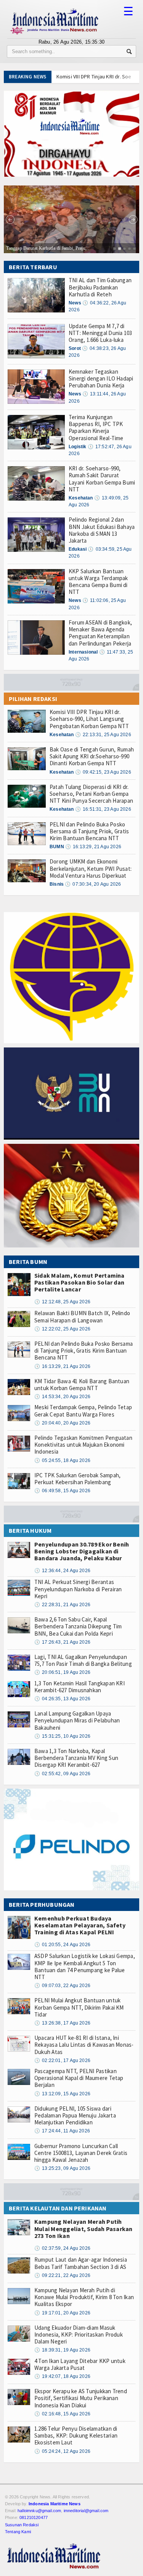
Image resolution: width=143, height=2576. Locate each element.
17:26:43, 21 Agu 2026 (62, 1642)
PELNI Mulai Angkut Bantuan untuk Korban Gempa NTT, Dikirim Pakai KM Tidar (79, 2007)
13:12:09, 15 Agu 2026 (62, 2094)
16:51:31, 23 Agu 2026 (103, 809)
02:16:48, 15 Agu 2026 (62, 2414)
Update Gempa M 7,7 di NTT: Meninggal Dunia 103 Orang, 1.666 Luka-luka (100, 333)
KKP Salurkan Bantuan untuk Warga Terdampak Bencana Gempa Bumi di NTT (98, 582)
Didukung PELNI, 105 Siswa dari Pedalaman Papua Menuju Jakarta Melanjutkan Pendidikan (75, 2115)
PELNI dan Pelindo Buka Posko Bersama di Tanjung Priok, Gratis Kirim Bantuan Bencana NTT (89, 831)
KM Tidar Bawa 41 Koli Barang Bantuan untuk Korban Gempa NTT (82, 1385)
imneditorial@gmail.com (86, 2511)
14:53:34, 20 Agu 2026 (62, 1397)
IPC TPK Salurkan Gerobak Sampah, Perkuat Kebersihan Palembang (77, 1479)
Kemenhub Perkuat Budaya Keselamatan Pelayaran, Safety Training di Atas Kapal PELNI (80, 1925)
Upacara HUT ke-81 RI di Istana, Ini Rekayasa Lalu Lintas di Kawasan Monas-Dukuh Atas (84, 2045)
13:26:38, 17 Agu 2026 (62, 2023)
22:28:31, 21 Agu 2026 (62, 1605)
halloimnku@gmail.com (39, 2511)
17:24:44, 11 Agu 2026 (62, 2131)
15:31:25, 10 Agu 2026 (62, 1736)
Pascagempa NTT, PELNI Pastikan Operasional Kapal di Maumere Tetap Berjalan (79, 2078)
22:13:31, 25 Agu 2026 (103, 735)
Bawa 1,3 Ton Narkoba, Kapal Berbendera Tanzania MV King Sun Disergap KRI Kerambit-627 (76, 1758)
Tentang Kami (18, 2532)
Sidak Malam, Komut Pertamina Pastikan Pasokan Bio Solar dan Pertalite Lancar (80, 1282)
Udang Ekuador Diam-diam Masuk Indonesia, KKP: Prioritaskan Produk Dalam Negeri (79, 2334)
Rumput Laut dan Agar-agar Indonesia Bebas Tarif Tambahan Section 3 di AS (81, 2263)
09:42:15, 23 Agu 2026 (103, 772)
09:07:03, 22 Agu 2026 (62, 1986)
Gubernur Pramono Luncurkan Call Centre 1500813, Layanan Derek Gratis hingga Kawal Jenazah (81, 2153)
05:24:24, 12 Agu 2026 (62, 2451)
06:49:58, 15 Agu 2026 (62, 1491)
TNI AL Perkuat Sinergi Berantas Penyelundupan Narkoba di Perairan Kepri (78, 1589)
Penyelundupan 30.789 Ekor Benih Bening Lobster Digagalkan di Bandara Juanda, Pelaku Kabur (82, 1551)
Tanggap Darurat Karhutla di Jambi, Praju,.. (48, 248)
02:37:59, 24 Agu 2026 (62, 2248)
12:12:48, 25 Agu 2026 (62, 1302)
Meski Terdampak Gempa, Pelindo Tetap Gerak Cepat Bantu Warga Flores (83, 1411)
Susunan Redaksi (22, 2525)
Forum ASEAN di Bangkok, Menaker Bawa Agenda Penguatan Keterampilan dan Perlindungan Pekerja (100, 633)
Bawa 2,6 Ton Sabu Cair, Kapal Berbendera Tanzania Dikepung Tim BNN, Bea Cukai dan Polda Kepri (78, 1626)
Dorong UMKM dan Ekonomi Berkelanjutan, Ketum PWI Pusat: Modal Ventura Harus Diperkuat (91, 868)
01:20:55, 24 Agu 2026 (62, 1945)
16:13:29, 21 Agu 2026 (93, 847)
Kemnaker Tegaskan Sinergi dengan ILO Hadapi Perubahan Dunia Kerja (101, 378)
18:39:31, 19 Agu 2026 (62, 2350)
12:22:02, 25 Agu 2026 (62, 1329)
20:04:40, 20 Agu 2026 (62, 1423)
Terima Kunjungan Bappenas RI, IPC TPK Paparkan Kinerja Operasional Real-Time (96, 428)
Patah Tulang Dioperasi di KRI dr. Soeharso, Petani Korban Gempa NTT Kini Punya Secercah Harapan (91, 794)
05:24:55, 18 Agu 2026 (62, 1460)
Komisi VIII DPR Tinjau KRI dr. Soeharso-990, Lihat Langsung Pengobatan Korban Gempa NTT (89, 719)
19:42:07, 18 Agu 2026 (62, 2376)
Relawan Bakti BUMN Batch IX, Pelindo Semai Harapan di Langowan (82, 1316)
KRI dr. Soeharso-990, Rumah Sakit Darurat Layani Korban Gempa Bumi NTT (102, 479)
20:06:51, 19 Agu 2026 (62, 1672)
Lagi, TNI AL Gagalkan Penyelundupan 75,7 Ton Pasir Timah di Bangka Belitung (83, 1660)
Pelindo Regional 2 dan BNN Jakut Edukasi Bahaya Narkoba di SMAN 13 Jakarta (102, 530)
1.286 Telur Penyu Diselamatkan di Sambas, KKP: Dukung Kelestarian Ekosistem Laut (76, 2435)
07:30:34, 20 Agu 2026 (93, 884)
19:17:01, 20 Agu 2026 (62, 2313)
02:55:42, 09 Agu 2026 (62, 1774)
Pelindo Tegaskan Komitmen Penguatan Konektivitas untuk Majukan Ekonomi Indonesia (83, 1445)
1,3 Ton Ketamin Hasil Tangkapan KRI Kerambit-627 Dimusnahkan (80, 1687)
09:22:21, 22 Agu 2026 (62, 2275)
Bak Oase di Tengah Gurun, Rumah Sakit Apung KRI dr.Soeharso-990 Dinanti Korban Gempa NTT (92, 756)
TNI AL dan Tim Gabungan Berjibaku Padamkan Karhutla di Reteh (100, 287)
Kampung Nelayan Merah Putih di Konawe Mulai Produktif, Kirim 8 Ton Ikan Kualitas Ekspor (84, 2297)
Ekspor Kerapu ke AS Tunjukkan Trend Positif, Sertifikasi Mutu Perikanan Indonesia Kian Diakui (81, 2398)
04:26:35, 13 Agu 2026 (62, 1699)
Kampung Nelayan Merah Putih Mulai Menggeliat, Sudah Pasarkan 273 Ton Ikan (84, 2228)
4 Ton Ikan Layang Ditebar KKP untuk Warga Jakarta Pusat (80, 2364)
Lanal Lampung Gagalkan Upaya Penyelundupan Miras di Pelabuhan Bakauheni (77, 1720)
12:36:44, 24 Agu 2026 (62, 1571)
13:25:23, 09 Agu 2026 (62, 2168)
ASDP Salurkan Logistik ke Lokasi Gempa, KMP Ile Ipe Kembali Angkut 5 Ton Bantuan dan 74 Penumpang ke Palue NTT (85, 1966)
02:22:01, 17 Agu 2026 (62, 2060)
